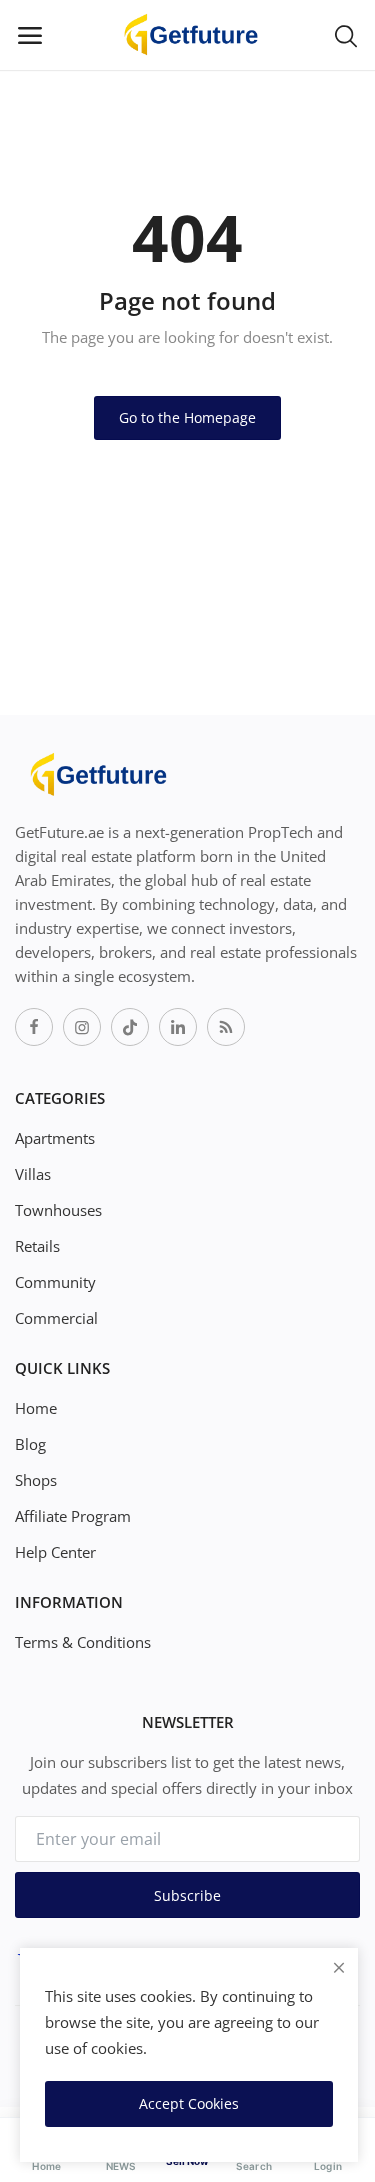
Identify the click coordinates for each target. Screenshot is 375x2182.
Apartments (55, 1138)
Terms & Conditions (83, 1642)
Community (55, 1282)
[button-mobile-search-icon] (346, 35)
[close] (339, 1967)
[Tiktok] (130, 1027)
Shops (36, 1480)
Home (36, 1408)
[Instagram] (82, 1027)
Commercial (56, 1318)
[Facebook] (34, 1027)
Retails (37, 1246)
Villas (33, 1174)
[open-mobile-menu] (30, 35)
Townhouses (58, 1210)
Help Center (55, 1552)
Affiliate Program (73, 1516)
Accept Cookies (189, 2103)
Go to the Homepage (187, 417)
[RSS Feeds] (226, 1027)
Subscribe (187, 1895)
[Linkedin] (178, 1027)
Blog (30, 1444)
